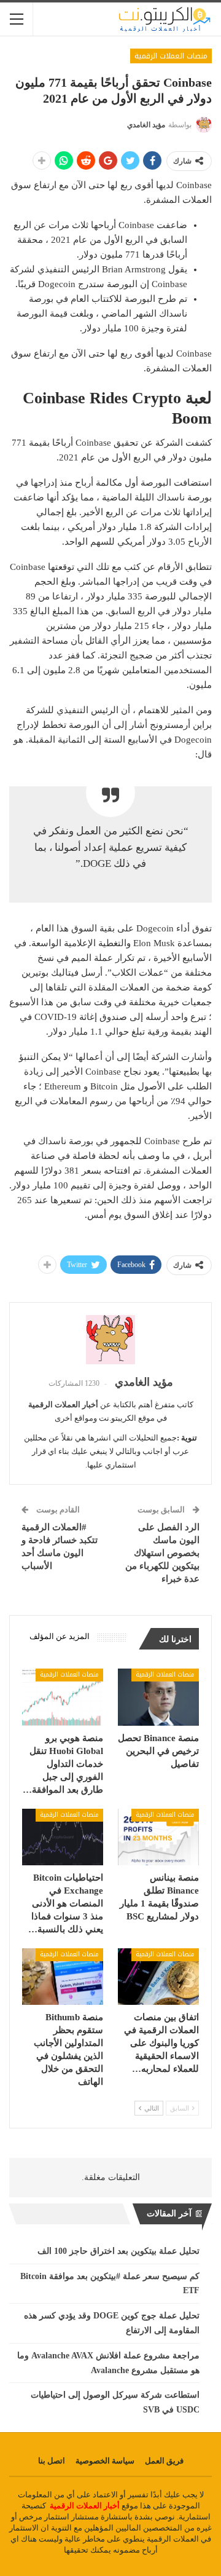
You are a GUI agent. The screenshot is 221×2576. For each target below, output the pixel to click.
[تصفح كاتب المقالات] (110, 1340)
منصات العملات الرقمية (171, 56)
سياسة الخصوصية (105, 2461)
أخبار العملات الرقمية (85, 2506)
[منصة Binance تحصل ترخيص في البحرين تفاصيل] (158, 1697)
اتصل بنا (52, 2461)
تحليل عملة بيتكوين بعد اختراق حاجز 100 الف (118, 2251)
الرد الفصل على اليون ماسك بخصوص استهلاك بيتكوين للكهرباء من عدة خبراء (162, 1553)
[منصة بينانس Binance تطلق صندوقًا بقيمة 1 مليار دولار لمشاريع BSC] (158, 1837)
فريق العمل (164, 2461)
